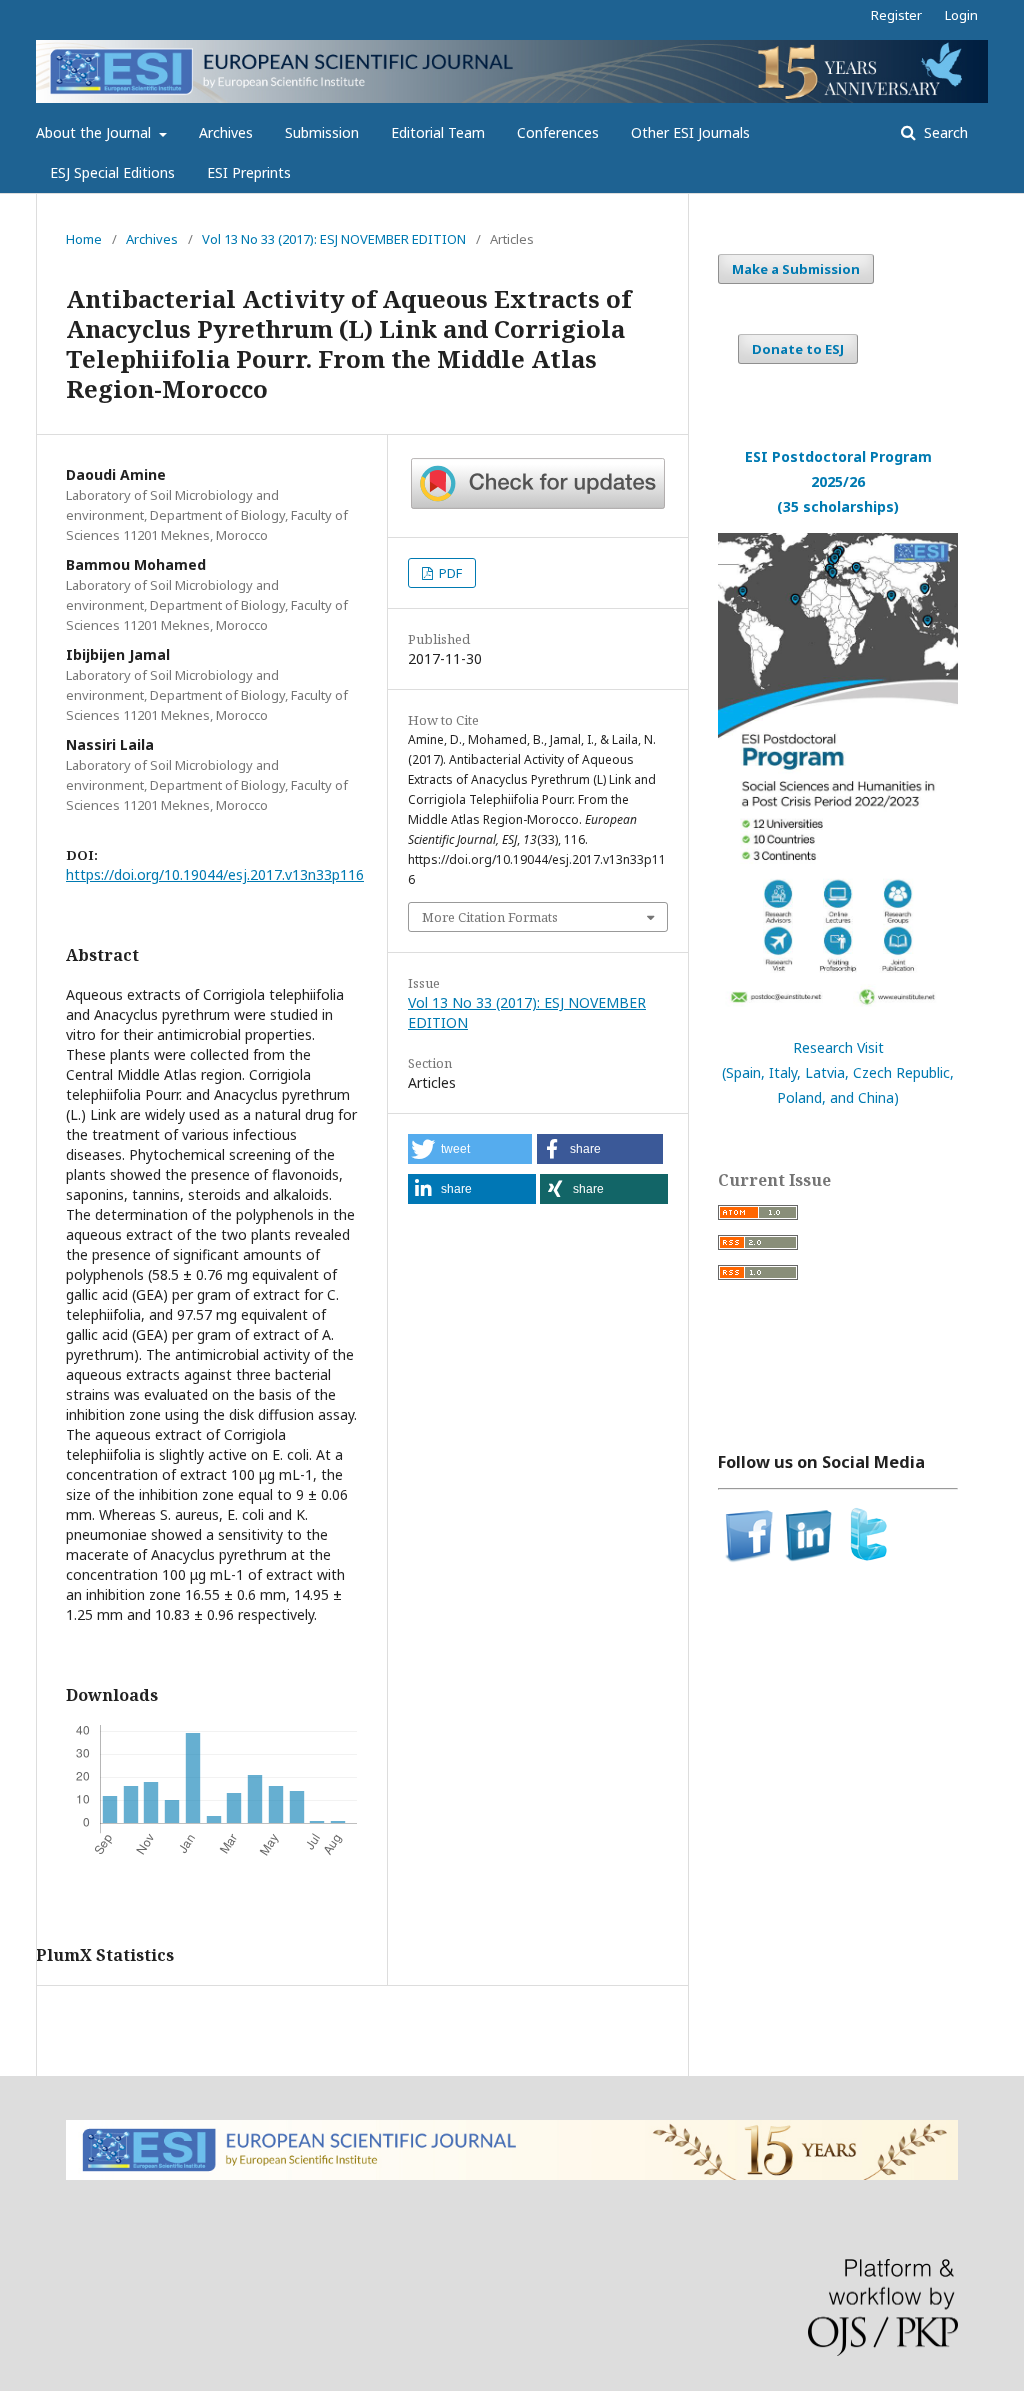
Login (961, 15)
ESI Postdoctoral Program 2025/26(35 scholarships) (838, 481)
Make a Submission (796, 269)
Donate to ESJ (798, 349)
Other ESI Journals (690, 132)
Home (84, 239)
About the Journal (95, 132)
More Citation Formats (490, 917)
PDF (449, 573)
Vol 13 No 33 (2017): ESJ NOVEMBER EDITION (334, 239)
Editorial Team (438, 132)
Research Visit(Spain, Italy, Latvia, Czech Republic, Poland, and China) (838, 1072)
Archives (226, 132)
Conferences (558, 132)
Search (944, 132)
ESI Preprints (249, 172)
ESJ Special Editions (112, 172)
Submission (322, 132)
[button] (470, 1149)
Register (896, 15)
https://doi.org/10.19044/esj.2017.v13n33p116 (215, 874)
